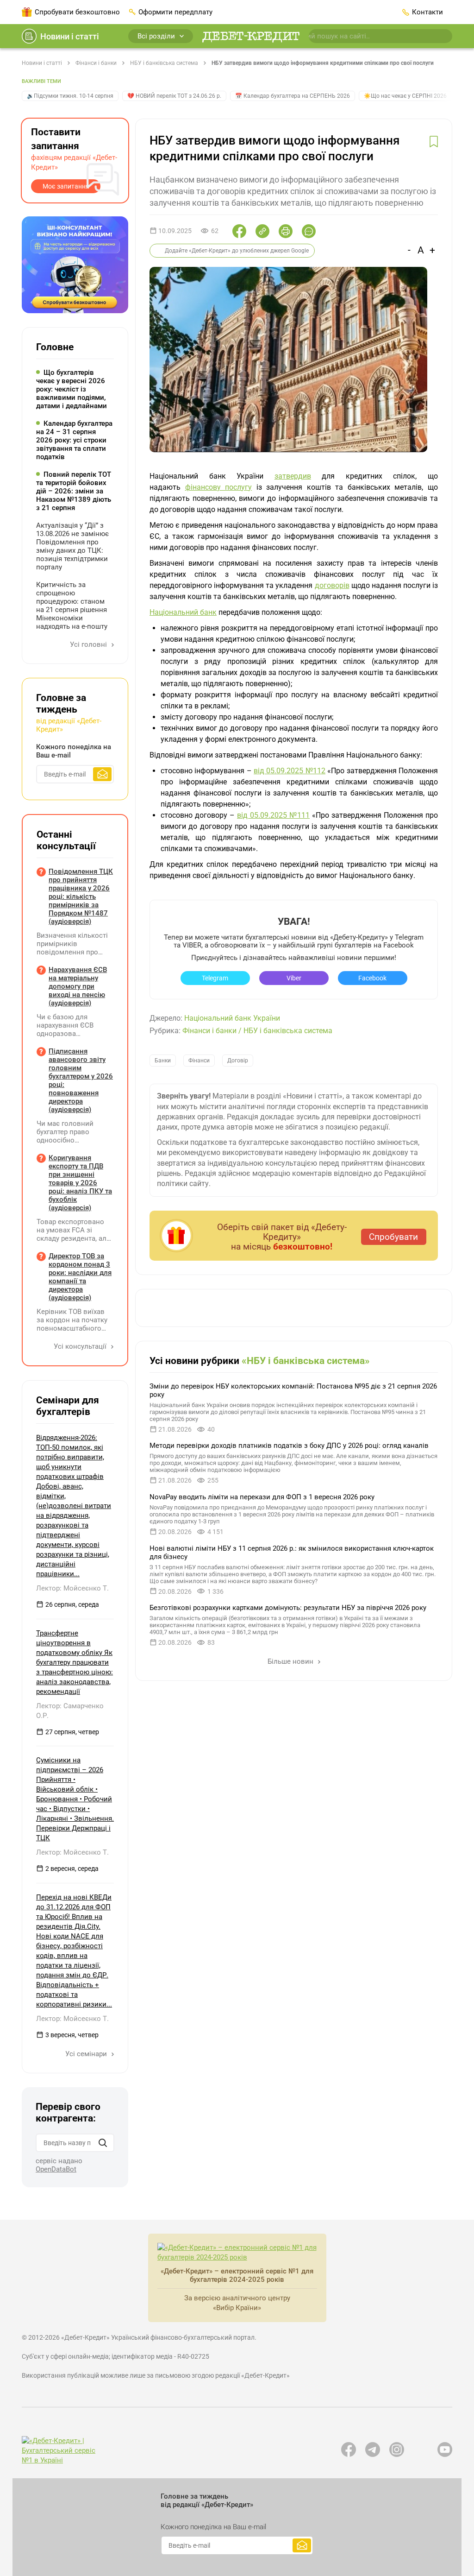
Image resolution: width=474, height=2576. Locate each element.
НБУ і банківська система (164, 63)
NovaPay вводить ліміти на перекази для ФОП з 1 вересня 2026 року (262, 1497)
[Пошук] (103, 2143)
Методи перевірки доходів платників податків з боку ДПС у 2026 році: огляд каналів (289, 1446)
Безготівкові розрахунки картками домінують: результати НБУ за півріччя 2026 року (288, 1608)
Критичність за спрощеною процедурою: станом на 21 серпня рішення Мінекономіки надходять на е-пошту (72, 606)
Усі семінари (87, 2054)
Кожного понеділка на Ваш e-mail (74, 751)
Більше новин (291, 1661)
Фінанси (199, 1061)
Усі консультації (81, 1346)
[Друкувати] (286, 231)
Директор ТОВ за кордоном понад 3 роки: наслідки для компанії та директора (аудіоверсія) (80, 1277)
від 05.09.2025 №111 (273, 815)
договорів (332, 585)
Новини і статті (70, 36)
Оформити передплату (175, 12)
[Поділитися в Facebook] (239, 231)
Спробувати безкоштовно (77, 12)
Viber (294, 978)
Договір (238, 1061)
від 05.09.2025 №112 (290, 771)
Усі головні (89, 644)
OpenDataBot (56, 2169)
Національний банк (183, 612)
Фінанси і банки (96, 63)
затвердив (293, 476)
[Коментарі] (309, 231)
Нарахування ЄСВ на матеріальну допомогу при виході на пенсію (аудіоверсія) (78, 986)
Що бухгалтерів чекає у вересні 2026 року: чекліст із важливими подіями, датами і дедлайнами (72, 389)
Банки (163, 1061)
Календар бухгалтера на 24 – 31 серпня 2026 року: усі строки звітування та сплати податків (74, 440)
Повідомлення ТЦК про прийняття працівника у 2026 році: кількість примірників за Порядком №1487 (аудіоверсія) (81, 897)
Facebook (372, 978)
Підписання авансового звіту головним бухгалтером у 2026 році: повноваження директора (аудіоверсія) (81, 1080)
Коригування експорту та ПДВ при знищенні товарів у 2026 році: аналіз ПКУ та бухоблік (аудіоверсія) (80, 1183)
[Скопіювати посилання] (262, 231)
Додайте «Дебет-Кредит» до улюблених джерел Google (237, 251)
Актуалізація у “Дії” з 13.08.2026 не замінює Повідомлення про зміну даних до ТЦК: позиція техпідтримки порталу (72, 546)
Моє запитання (66, 186)
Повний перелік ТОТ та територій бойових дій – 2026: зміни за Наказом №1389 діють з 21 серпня (74, 491)
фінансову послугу (219, 487)
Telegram (215, 978)
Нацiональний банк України (232, 1018)
